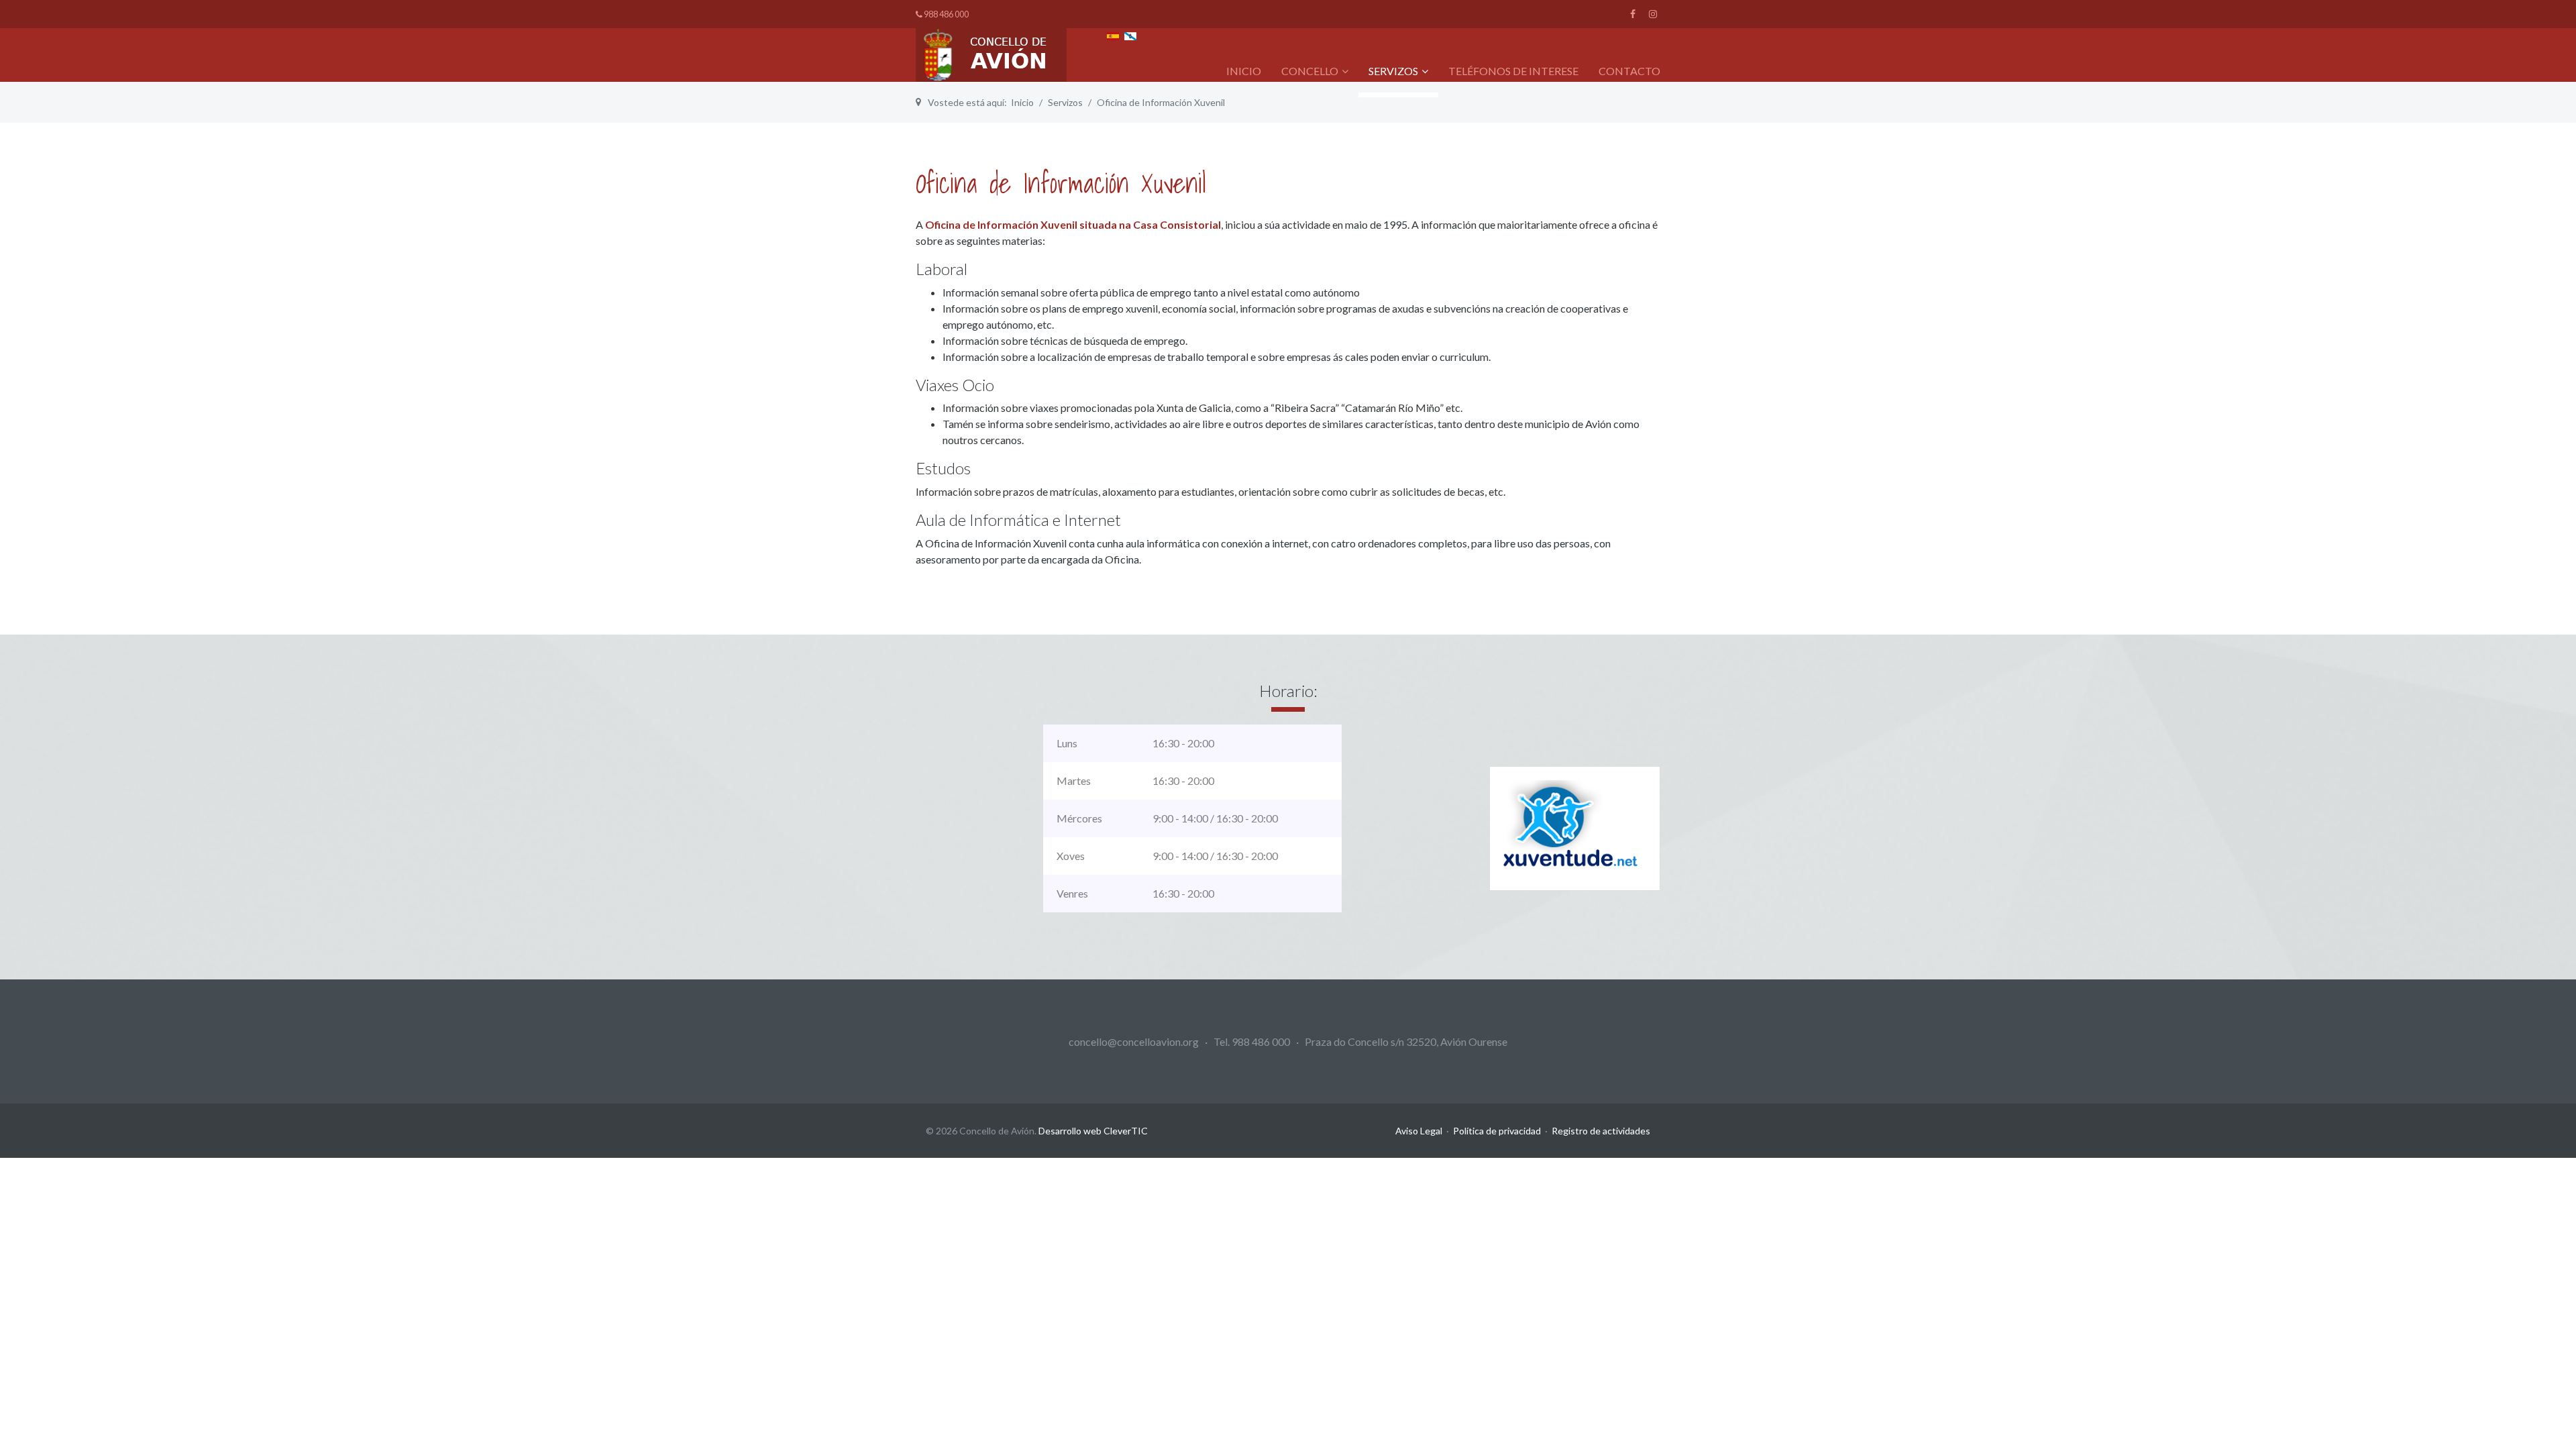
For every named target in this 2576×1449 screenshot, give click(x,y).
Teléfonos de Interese (1513, 71)
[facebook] (1633, 14)
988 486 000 (946, 14)
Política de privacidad (1497, 1131)
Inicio (1244, 71)
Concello (1310, 71)
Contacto (1629, 71)
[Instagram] (1653, 14)
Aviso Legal (1419, 1131)
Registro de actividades (1601, 1131)
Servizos (1393, 71)
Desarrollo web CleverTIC (1093, 1131)
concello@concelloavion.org (1134, 1041)
